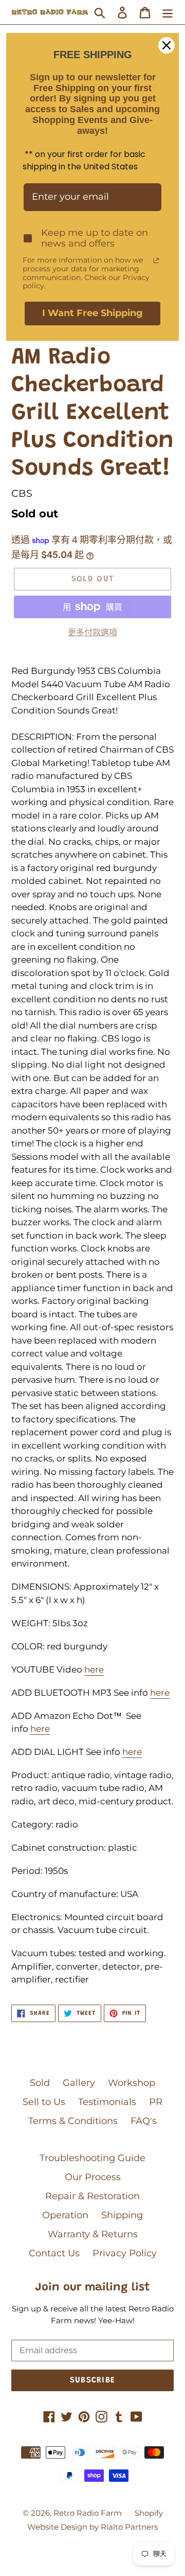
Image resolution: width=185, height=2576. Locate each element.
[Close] (166, 45)
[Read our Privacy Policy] (156, 260)
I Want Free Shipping (92, 313)
